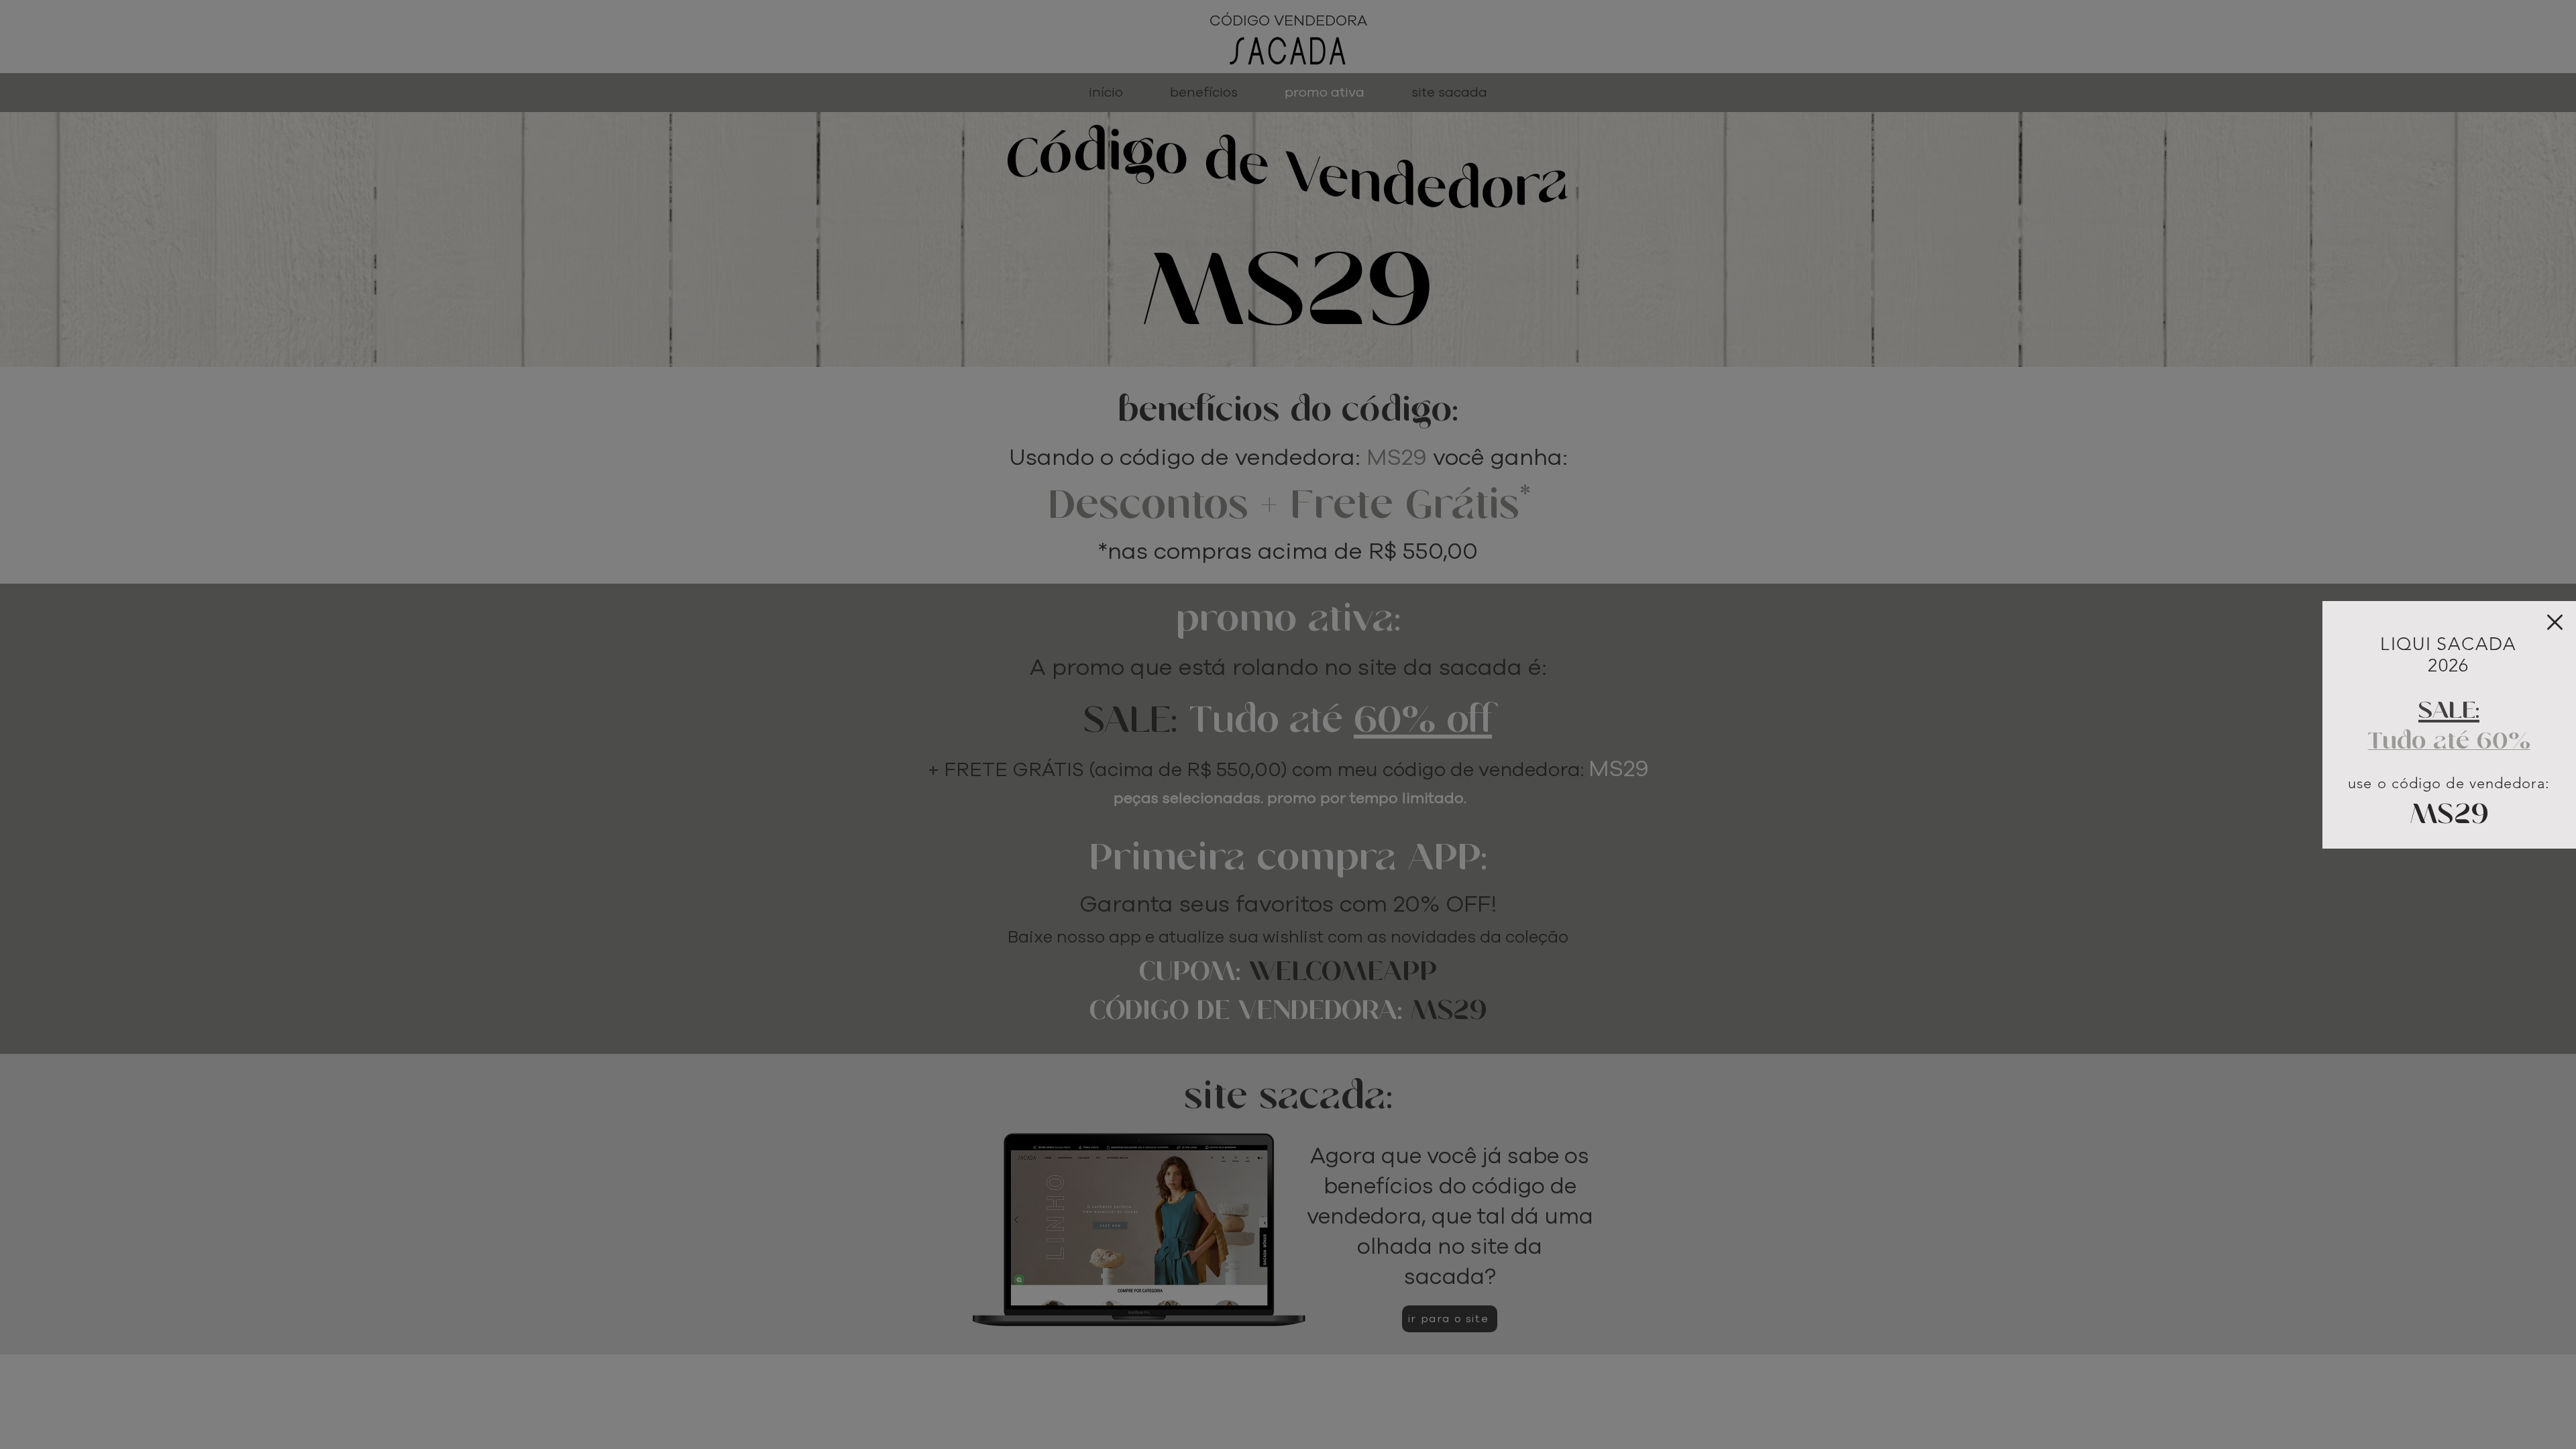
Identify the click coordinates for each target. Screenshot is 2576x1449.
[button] (2555, 622)
